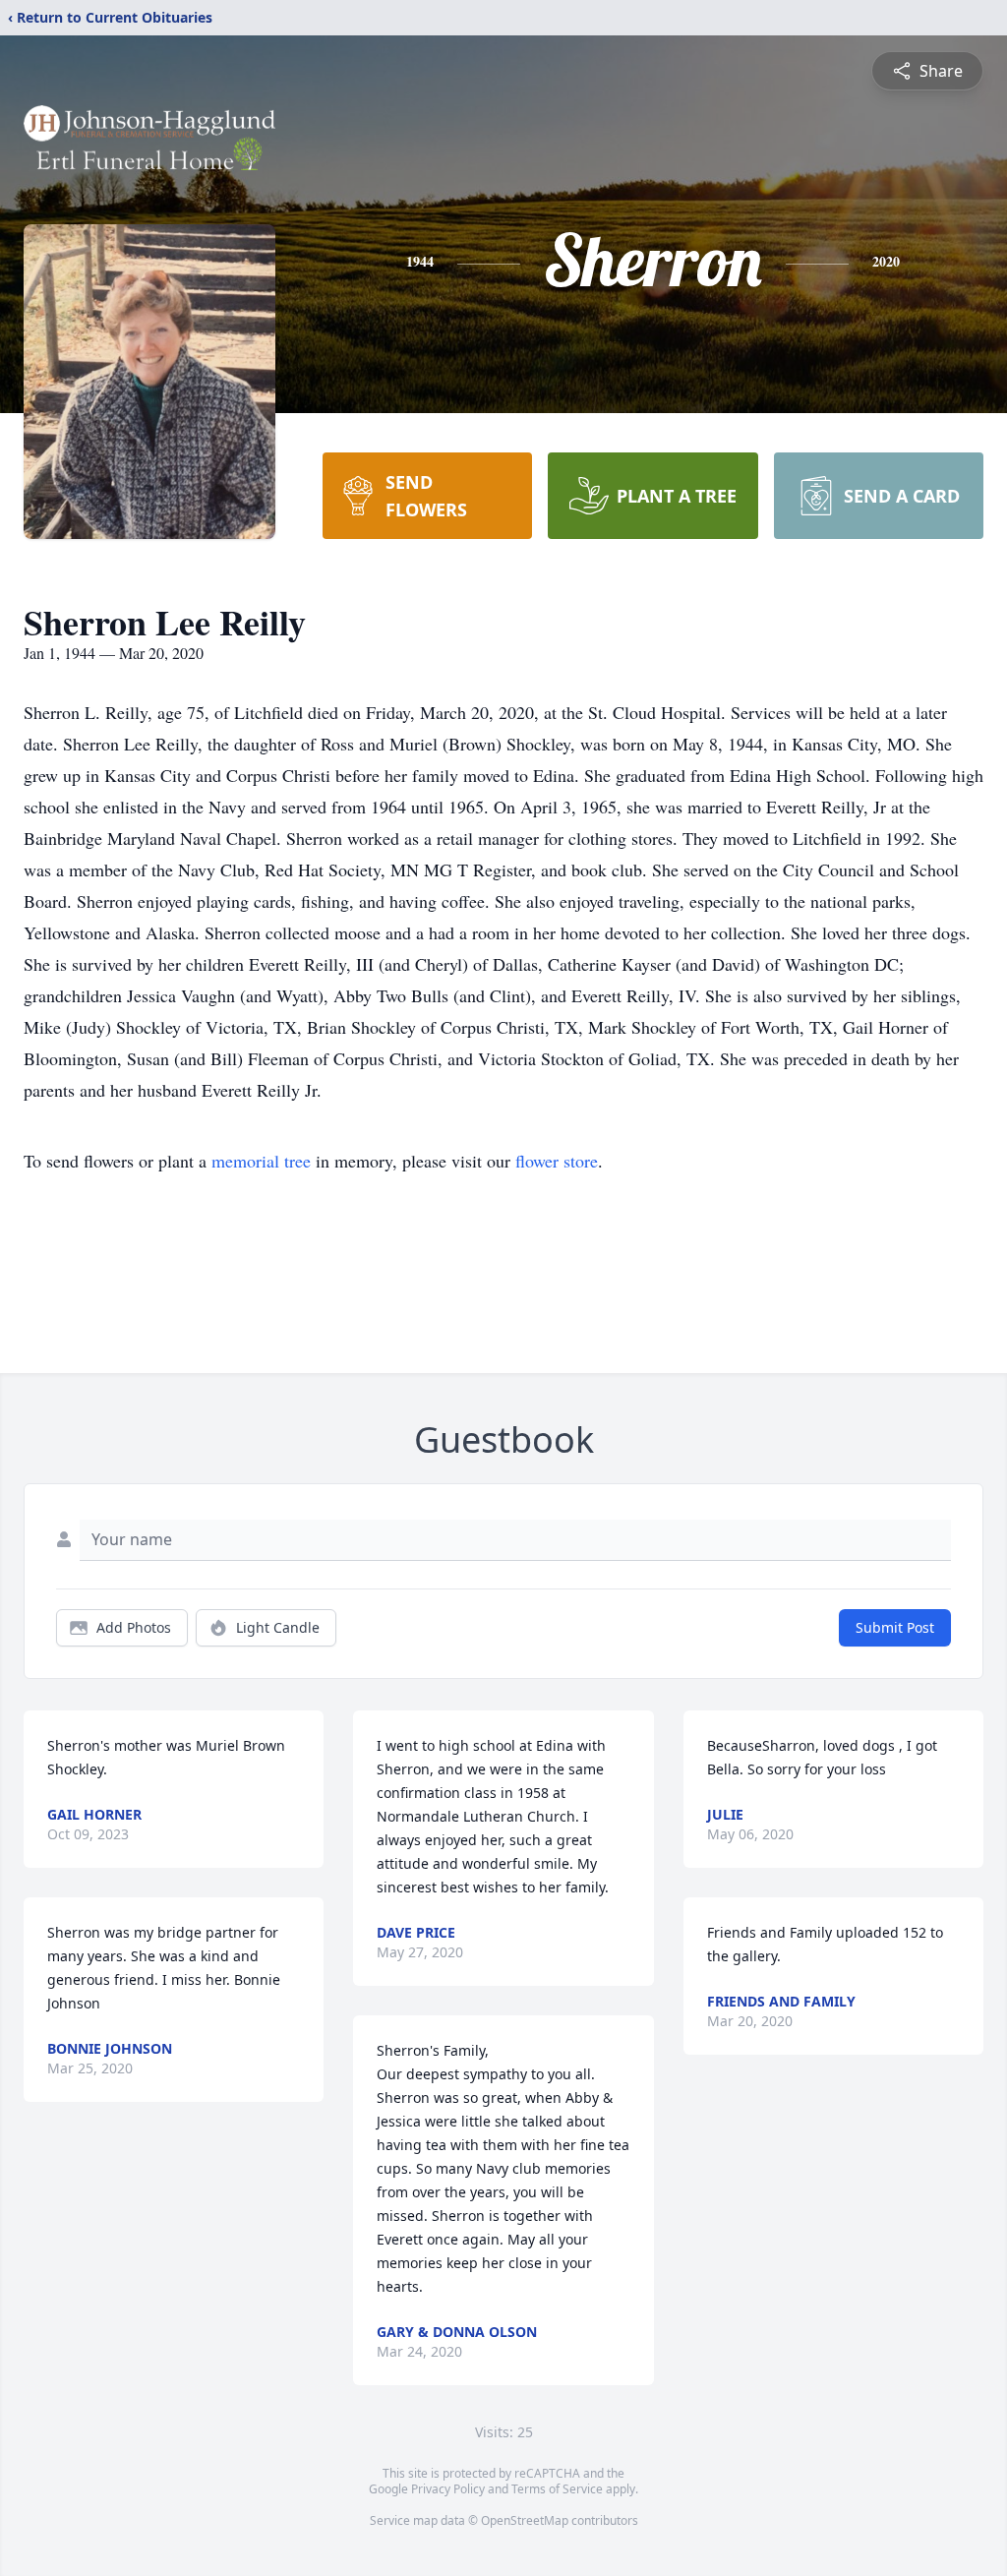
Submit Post (895, 1627)
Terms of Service (557, 2489)
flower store (557, 1161)
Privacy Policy (448, 2489)
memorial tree (261, 1161)
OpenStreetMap (525, 2520)
